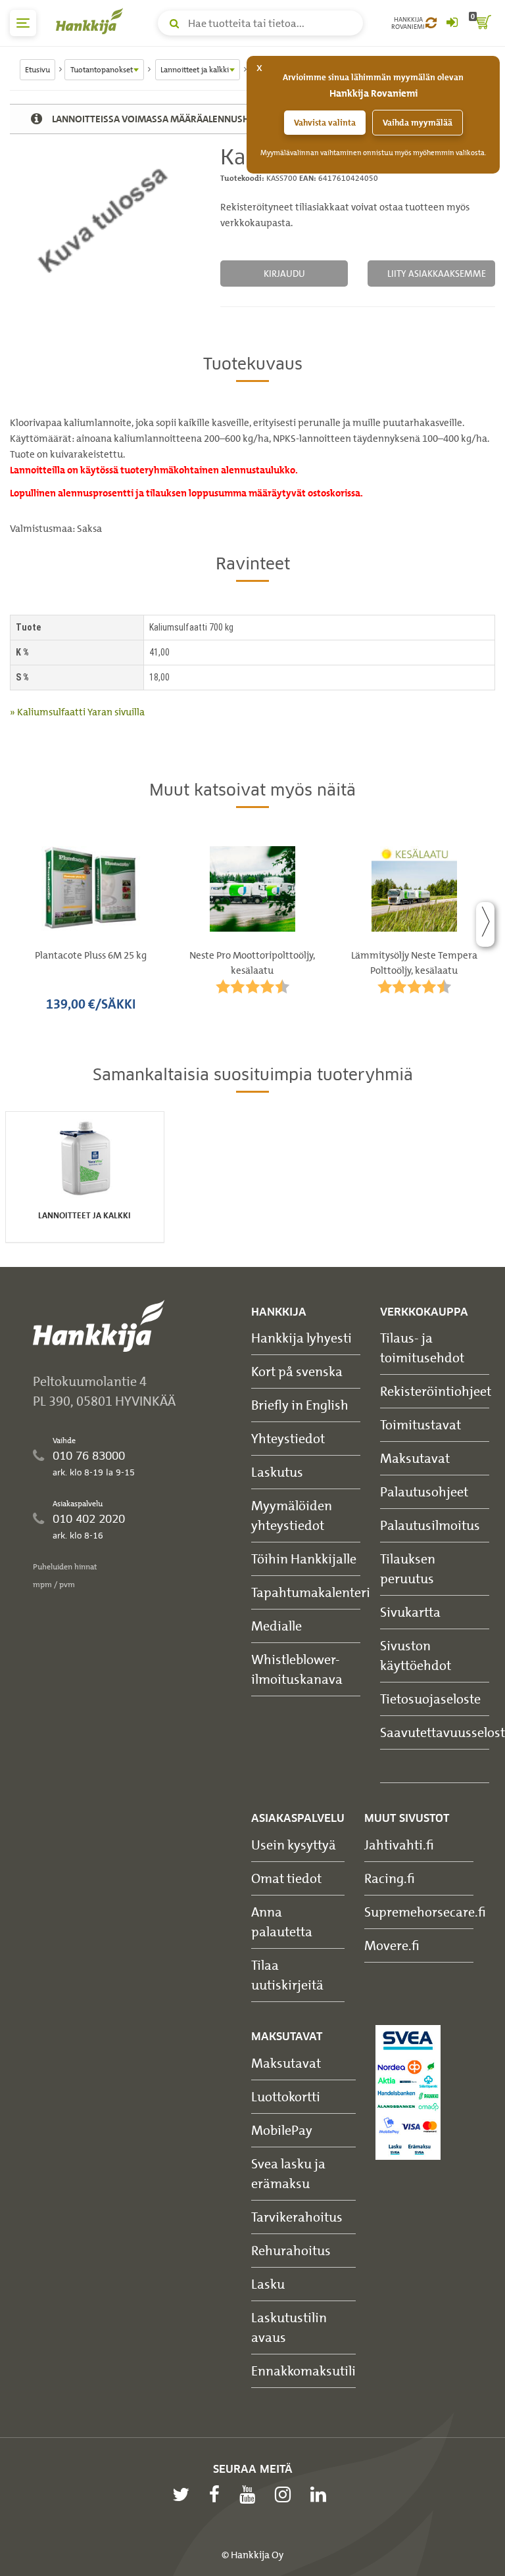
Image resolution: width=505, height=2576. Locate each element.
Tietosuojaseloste (430, 1699)
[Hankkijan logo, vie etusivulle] (92, 21)
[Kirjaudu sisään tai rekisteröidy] (452, 23)
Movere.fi (392, 1945)
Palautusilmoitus (430, 1525)
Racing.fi (390, 1878)
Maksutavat (415, 1458)
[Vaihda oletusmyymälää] (431, 23)
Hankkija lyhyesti (301, 1338)
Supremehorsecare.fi (425, 1912)
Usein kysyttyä (294, 1845)
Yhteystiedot (288, 1438)
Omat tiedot (286, 1878)
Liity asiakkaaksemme (437, 273)
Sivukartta (410, 1612)
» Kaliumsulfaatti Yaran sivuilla (77, 712)
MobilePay (282, 2130)
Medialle (277, 1626)
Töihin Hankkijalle (304, 1559)
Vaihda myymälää (418, 123)
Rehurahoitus (291, 2250)
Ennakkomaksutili (303, 2371)
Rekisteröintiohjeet (436, 1391)
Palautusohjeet (424, 1491)
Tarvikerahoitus (297, 2217)
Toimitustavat (421, 1424)
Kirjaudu (284, 273)
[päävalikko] (23, 23)
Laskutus (277, 1472)
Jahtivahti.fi (399, 1845)
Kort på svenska (297, 1371)
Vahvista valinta (325, 123)
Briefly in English (300, 1405)
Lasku (268, 2284)
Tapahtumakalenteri (311, 1592)
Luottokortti (286, 2096)
